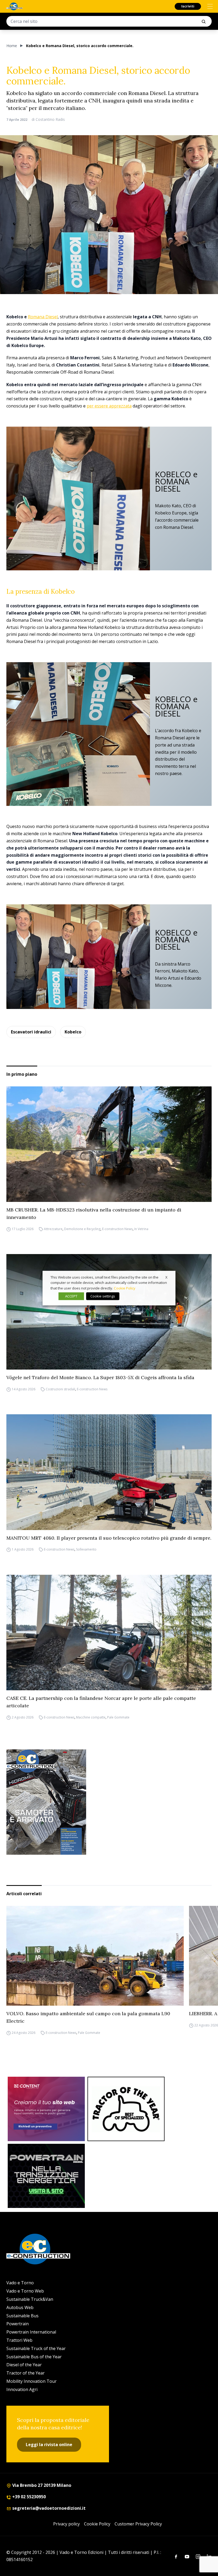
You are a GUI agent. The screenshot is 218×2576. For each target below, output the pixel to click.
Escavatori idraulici (31, 1032)
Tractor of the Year (26, 2373)
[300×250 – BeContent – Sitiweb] (46, 2109)
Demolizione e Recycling (82, 1229)
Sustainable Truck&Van (30, 2299)
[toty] (126, 2109)
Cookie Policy (97, 2524)
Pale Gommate (118, 1717)
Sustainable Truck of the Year (36, 2348)
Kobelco (73, 1032)
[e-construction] (14, 6)
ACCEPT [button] (71, 1296)
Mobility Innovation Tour (32, 2381)
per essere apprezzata (109, 406)
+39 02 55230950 (28, 2497)
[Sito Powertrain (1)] (46, 2176)
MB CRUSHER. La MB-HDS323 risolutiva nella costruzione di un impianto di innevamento (94, 1213)
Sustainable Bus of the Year (34, 2357)
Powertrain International (31, 2332)
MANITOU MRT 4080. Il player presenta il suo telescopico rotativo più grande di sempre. (109, 1538)
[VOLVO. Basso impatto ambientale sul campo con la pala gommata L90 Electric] (95, 1956)
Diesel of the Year (24, 2365)
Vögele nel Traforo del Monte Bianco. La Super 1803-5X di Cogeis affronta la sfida (100, 1377)
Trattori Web (19, 2340)
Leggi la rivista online (49, 2445)
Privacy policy (66, 2524)
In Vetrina (141, 1229)
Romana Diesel (43, 317)
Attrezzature (53, 1229)
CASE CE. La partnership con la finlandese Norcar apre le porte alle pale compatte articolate (101, 1702)
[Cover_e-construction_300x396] (109, 1802)
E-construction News (117, 1229)
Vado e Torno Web (25, 2291)
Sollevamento (86, 1550)
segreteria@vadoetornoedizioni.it (48, 2508)
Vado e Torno (20, 2283)
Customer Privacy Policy (138, 2524)
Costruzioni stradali (60, 1389)
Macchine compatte (91, 1717)
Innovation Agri (22, 2389)
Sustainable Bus (22, 2316)
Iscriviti (188, 6)
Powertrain (18, 2324)
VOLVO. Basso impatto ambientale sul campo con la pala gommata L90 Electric (88, 2017)
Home (12, 46)
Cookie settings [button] (103, 1296)
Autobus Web (20, 2307)
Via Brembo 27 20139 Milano (41, 2485)
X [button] (166, 1277)
